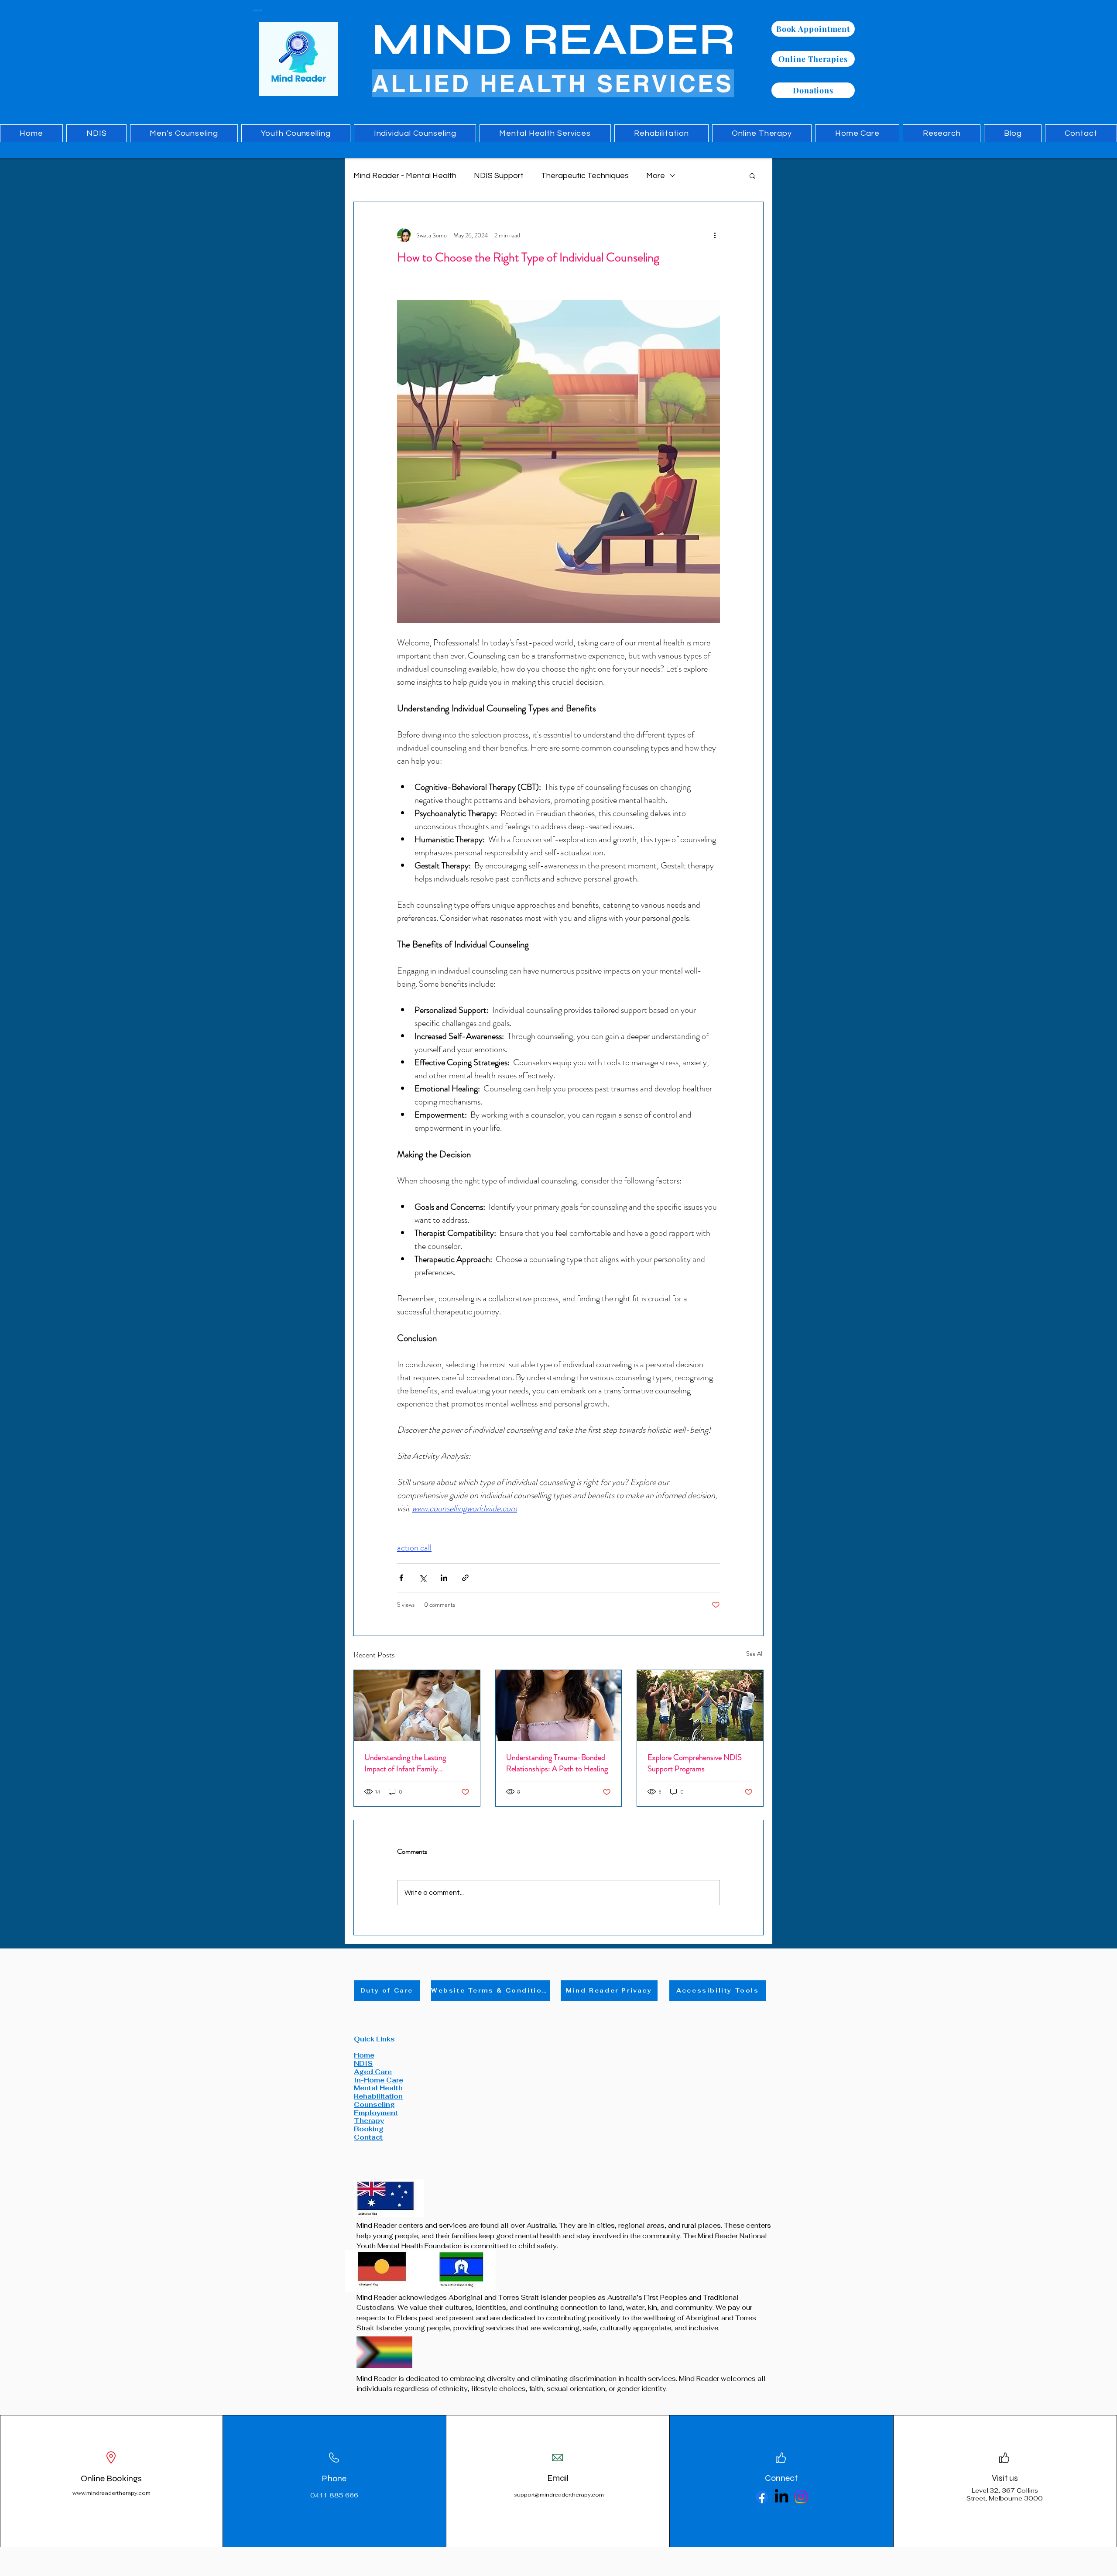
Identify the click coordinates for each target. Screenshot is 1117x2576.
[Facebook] (762, 2497)
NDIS (363, 2063)
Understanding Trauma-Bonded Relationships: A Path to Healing (557, 1763)
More (656, 176)
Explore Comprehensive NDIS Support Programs (695, 1763)
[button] (752, 175)
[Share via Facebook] (401, 1578)
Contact (368, 2137)
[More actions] (715, 235)
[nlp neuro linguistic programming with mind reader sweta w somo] (559, 1705)
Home (364, 2055)
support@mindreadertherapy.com (559, 2495)
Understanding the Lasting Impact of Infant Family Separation (405, 1763)
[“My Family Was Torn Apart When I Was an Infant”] (417, 1705)
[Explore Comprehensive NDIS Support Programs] (700, 1705)
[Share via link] (465, 1578)
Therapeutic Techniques (585, 176)
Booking (369, 2129)
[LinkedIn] (781, 2497)
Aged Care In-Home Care (379, 2076)
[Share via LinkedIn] (444, 1578)
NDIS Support (499, 176)
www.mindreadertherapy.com (111, 2493)
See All (755, 1653)
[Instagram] (801, 2497)
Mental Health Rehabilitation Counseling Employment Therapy (378, 2104)
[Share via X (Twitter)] (423, 1578)
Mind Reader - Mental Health (405, 176)
